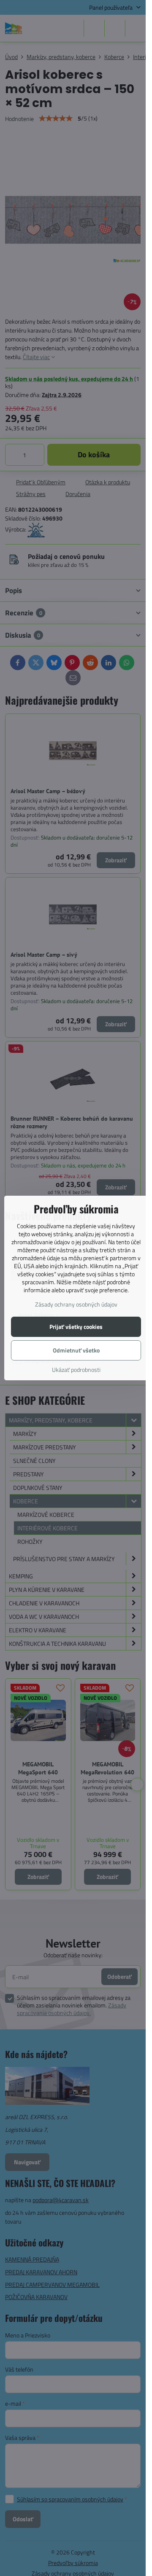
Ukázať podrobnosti (76, 1370)
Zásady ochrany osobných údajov (76, 1304)
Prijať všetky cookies (76, 1327)
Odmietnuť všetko (76, 1350)
